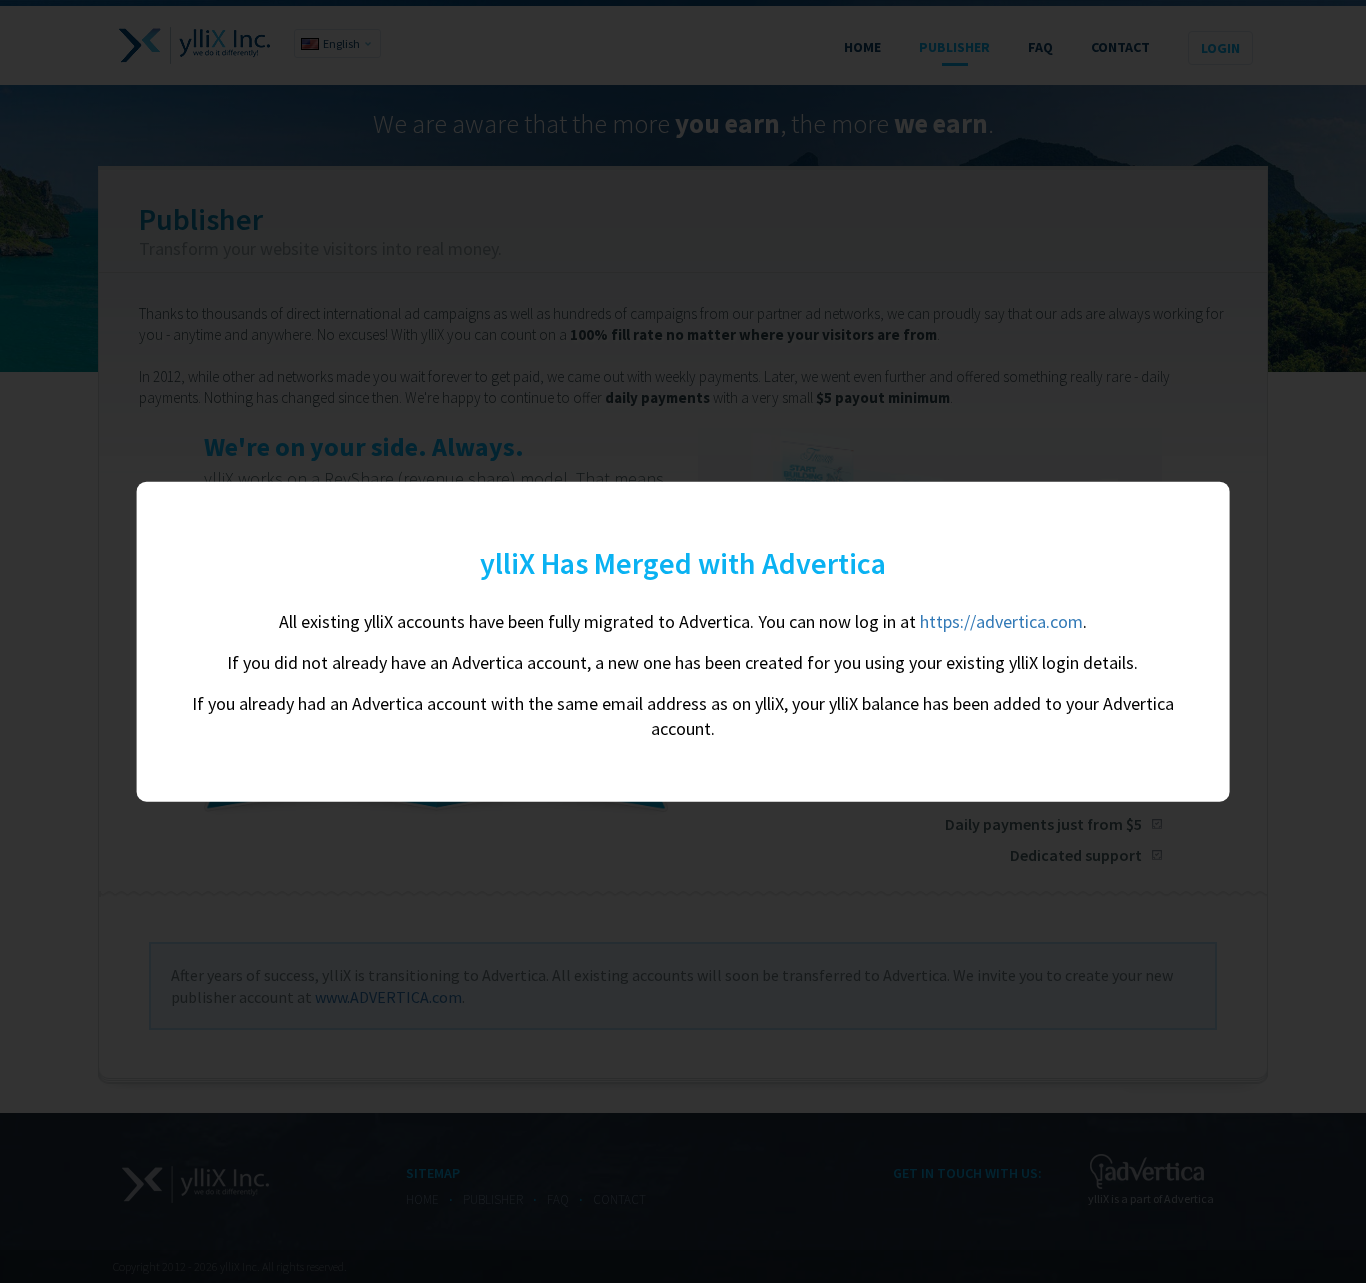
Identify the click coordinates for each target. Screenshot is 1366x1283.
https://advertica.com (1001, 621)
